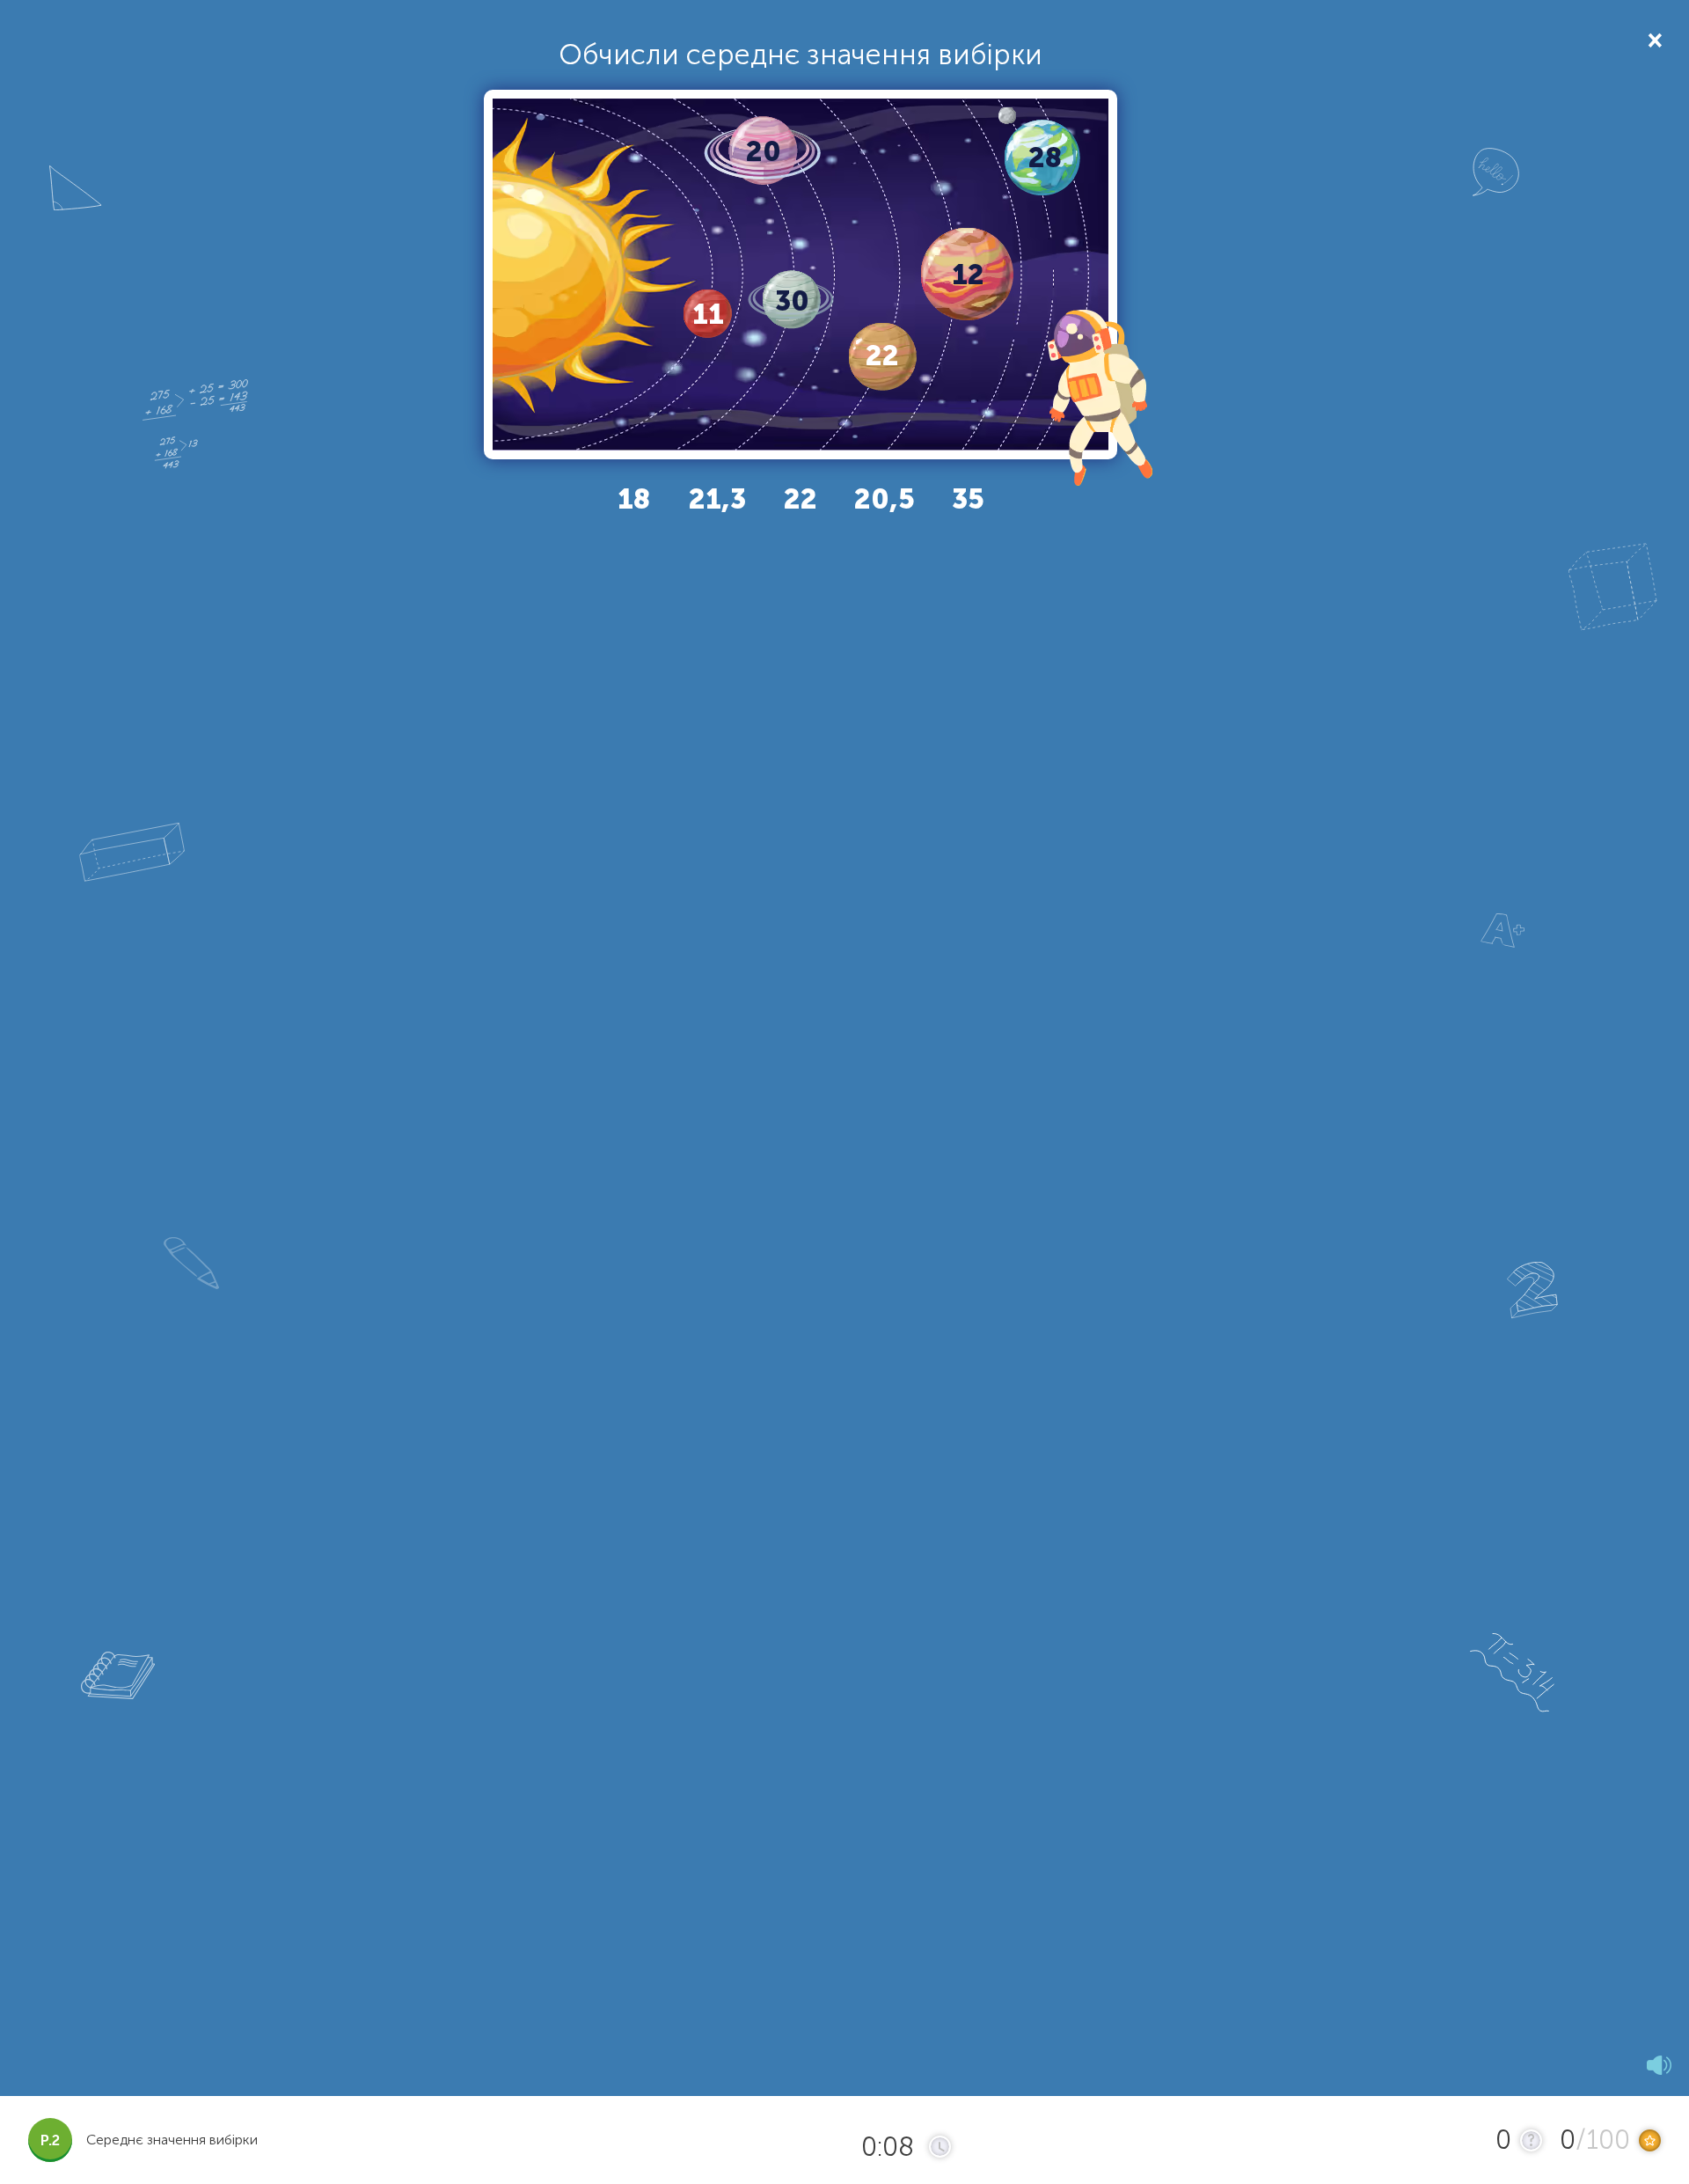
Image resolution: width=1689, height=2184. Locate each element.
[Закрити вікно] (1653, 39)
